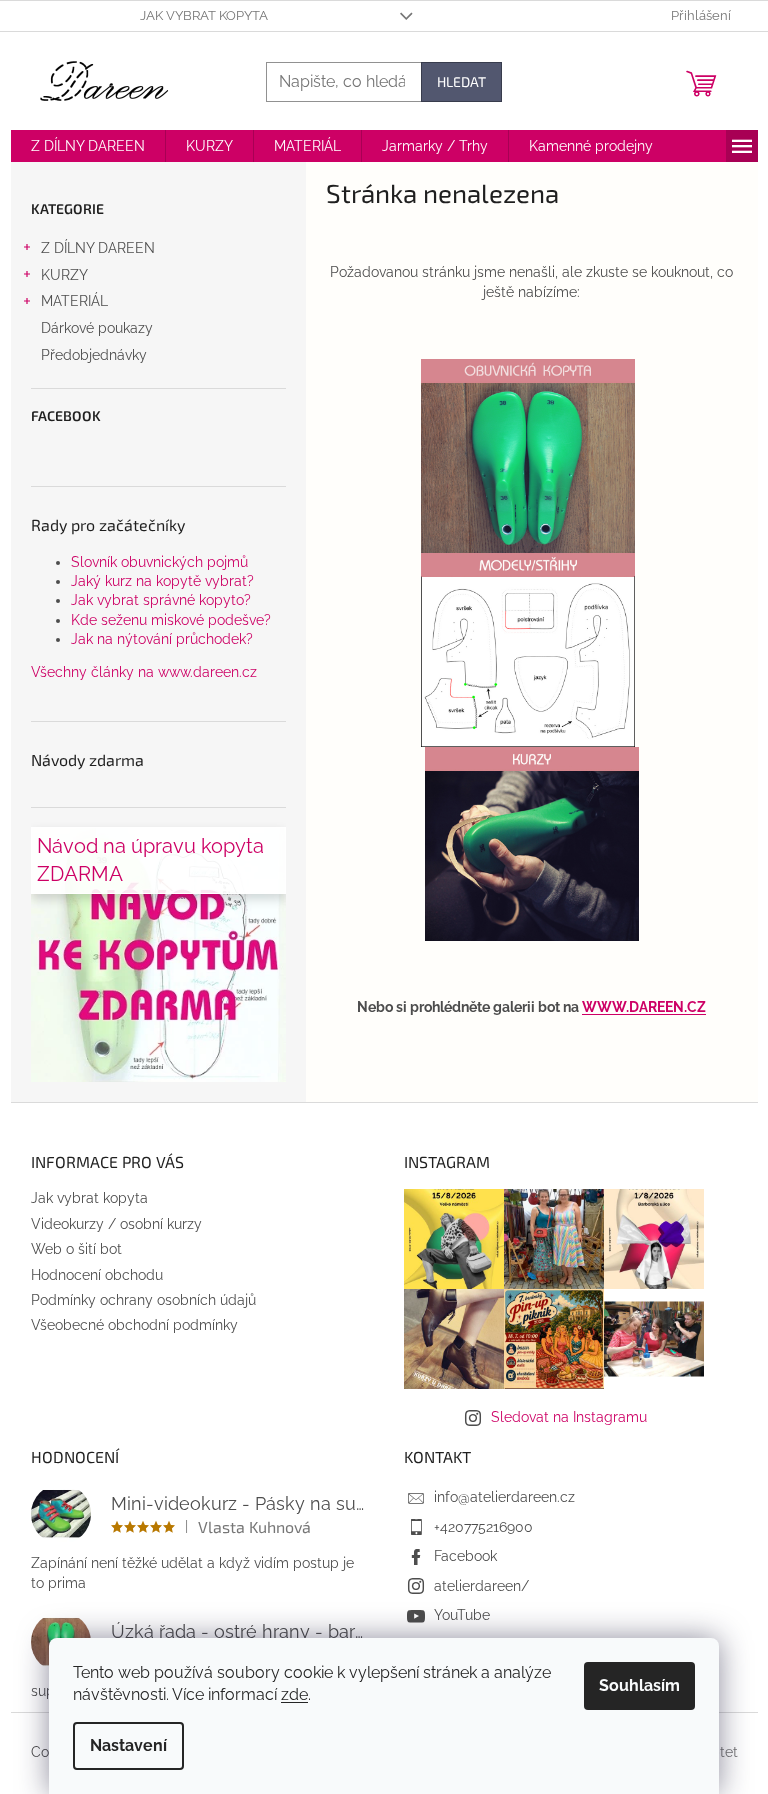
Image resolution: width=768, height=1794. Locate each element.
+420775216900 (483, 1527)
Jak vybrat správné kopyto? (161, 600)
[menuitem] (88, 146)
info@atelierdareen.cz (504, 1497)
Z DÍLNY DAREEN (98, 248)
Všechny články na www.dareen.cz (144, 672)
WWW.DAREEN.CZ (644, 1007)
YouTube (462, 1615)
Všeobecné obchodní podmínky (134, 1325)
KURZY (64, 275)
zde (294, 1694)
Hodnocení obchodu (97, 1275)
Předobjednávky (94, 355)
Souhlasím (639, 1685)
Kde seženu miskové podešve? (171, 620)
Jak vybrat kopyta (204, 15)
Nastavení (128, 1745)
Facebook (465, 1556)
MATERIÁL (74, 301)
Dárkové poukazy (97, 328)
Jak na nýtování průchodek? (162, 639)
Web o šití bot (76, 1249)
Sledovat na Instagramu (569, 1417)
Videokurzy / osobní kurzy (116, 1224)
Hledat (461, 81)
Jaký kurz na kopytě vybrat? (162, 581)
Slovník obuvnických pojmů (159, 562)
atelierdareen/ (481, 1586)
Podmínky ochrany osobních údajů (143, 1300)
